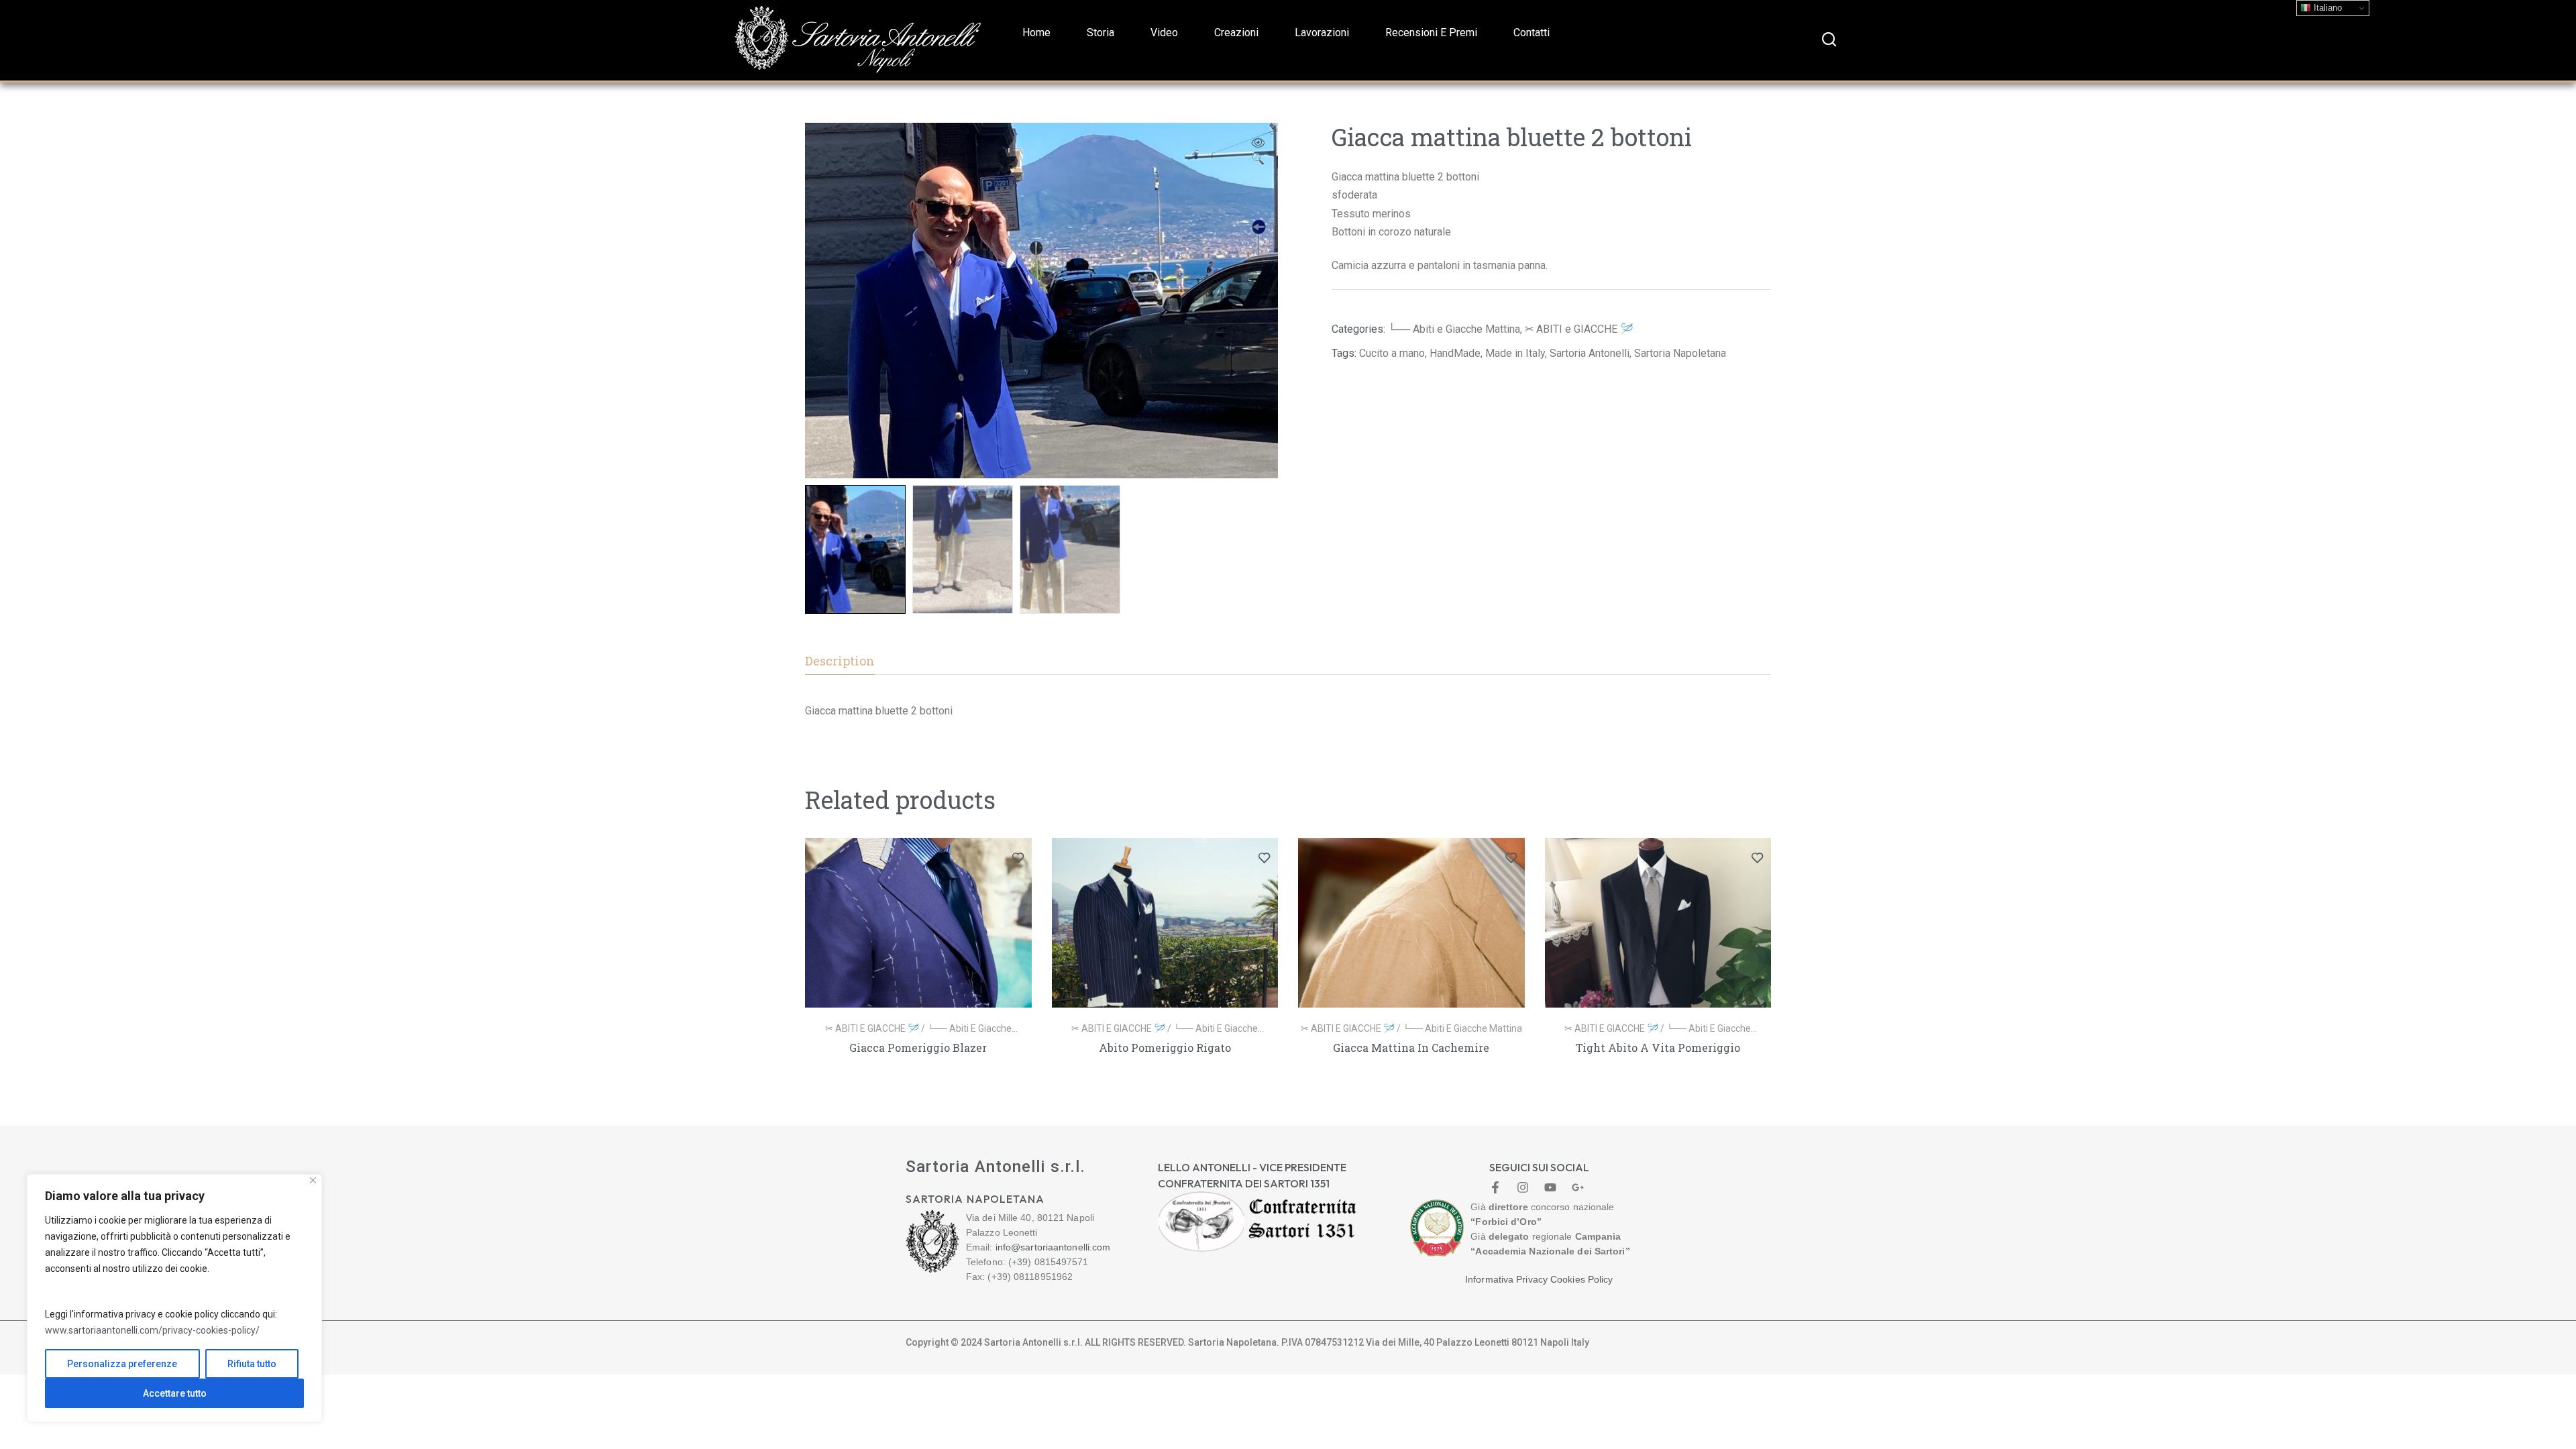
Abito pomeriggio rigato (1165, 1048)
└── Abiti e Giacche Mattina (1454, 329)
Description (840, 661)
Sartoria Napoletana (1680, 353)
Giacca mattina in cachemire (1411, 1048)
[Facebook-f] (1495, 1187)
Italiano (2326, 8)
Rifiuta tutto (252, 1364)
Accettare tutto (175, 1393)
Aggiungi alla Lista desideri (1018, 858)
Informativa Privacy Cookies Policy (1539, 1279)
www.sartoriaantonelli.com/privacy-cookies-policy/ (152, 1330)
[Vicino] (313, 1180)
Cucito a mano (1392, 353)
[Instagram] (1523, 1187)
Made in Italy (1515, 353)
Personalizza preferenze (122, 1364)
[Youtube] (1550, 1187)
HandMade (1455, 353)
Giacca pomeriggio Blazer (918, 1048)
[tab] (840, 661)
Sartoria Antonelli (1590, 353)
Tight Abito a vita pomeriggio (1658, 1048)
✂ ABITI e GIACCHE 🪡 (1579, 329)
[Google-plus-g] (1578, 1187)
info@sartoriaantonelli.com (1053, 1247)
